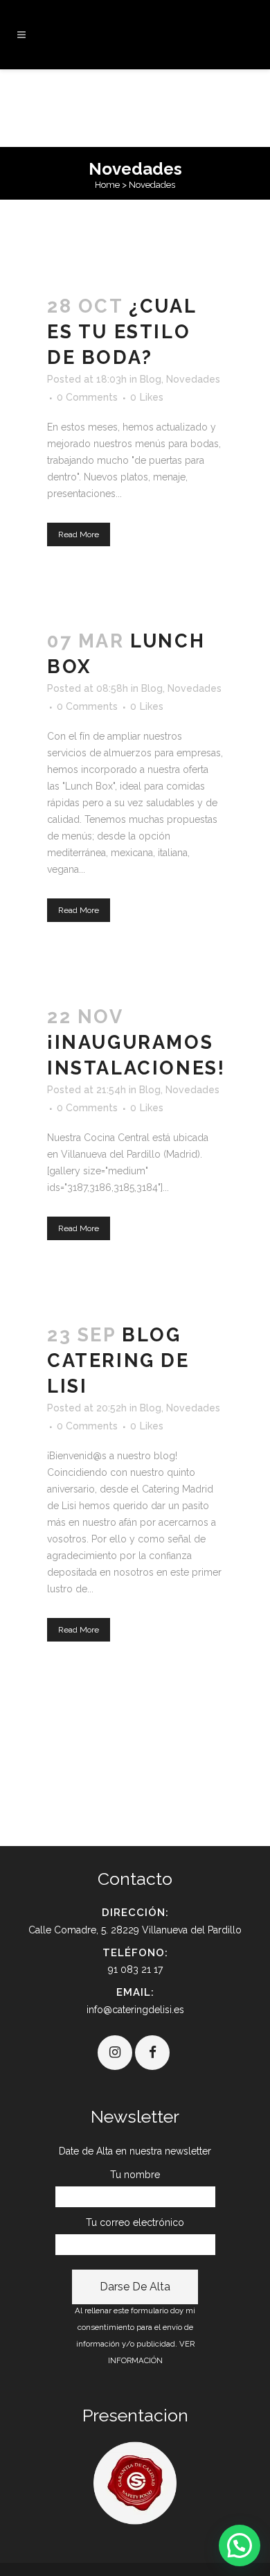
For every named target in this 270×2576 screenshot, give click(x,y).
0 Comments (87, 397)
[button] (240, 2545)
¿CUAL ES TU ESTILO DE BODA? (121, 332)
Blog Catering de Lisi (118, 1360)
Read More (79, 534)
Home (107, 185)
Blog (151, 379)
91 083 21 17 (135, 1969)
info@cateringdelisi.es (135, 2010)
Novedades (193, 379)
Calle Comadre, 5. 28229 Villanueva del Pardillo (135, 1930)
